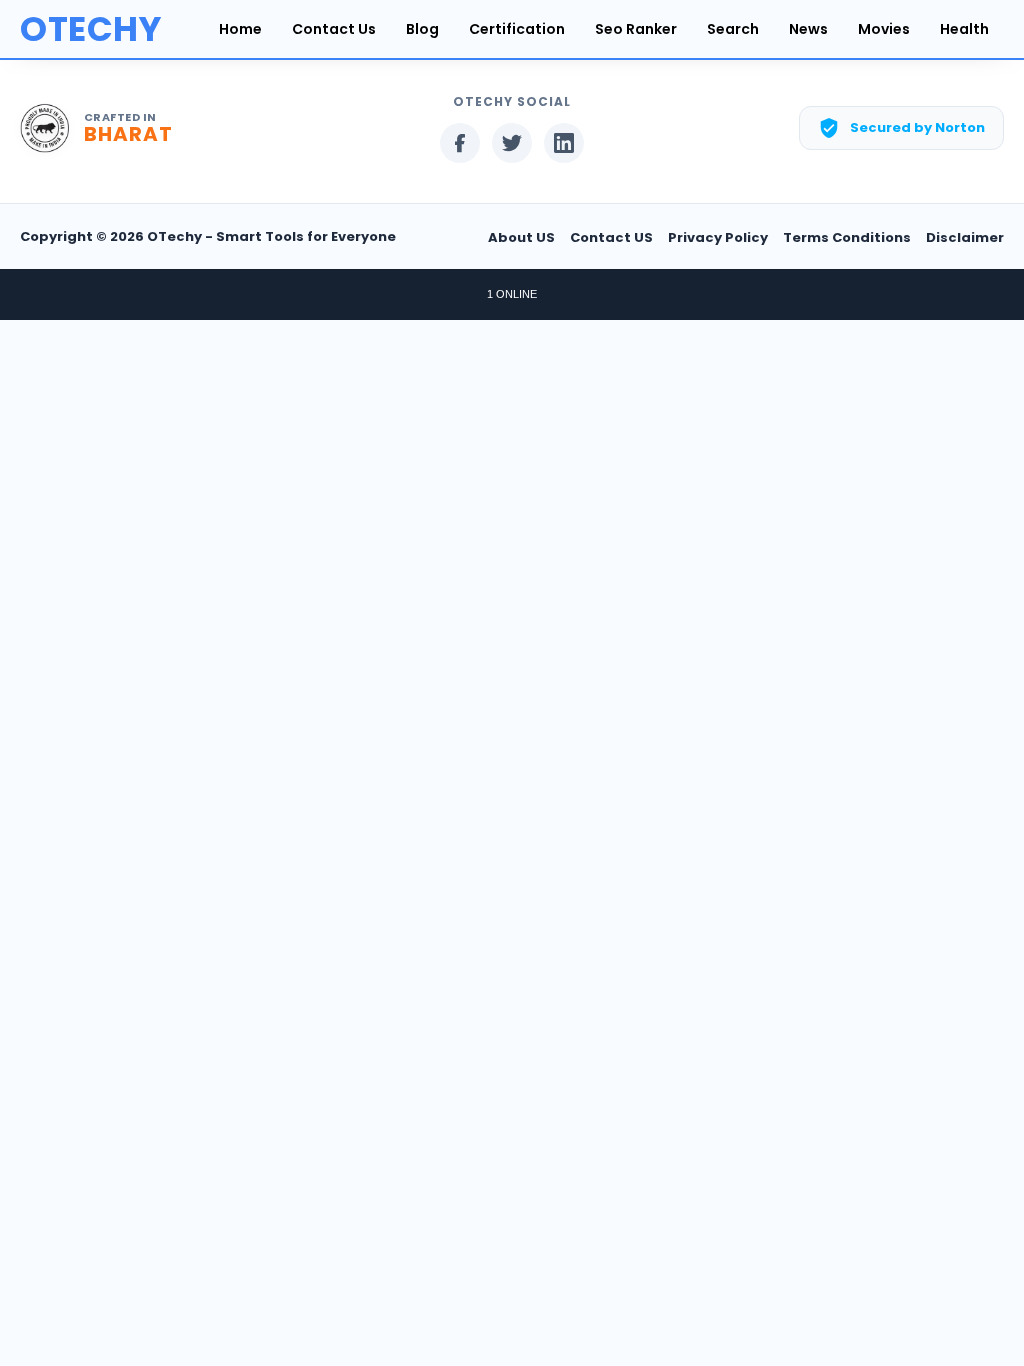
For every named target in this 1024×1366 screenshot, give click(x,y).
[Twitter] (512, 143)
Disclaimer (965, 237)
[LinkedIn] (564, 143)
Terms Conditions (847, 237)
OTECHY (90, 29)
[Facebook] (460, 143)
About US (521, 237)
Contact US (611, 237)
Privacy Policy (718, 237)
